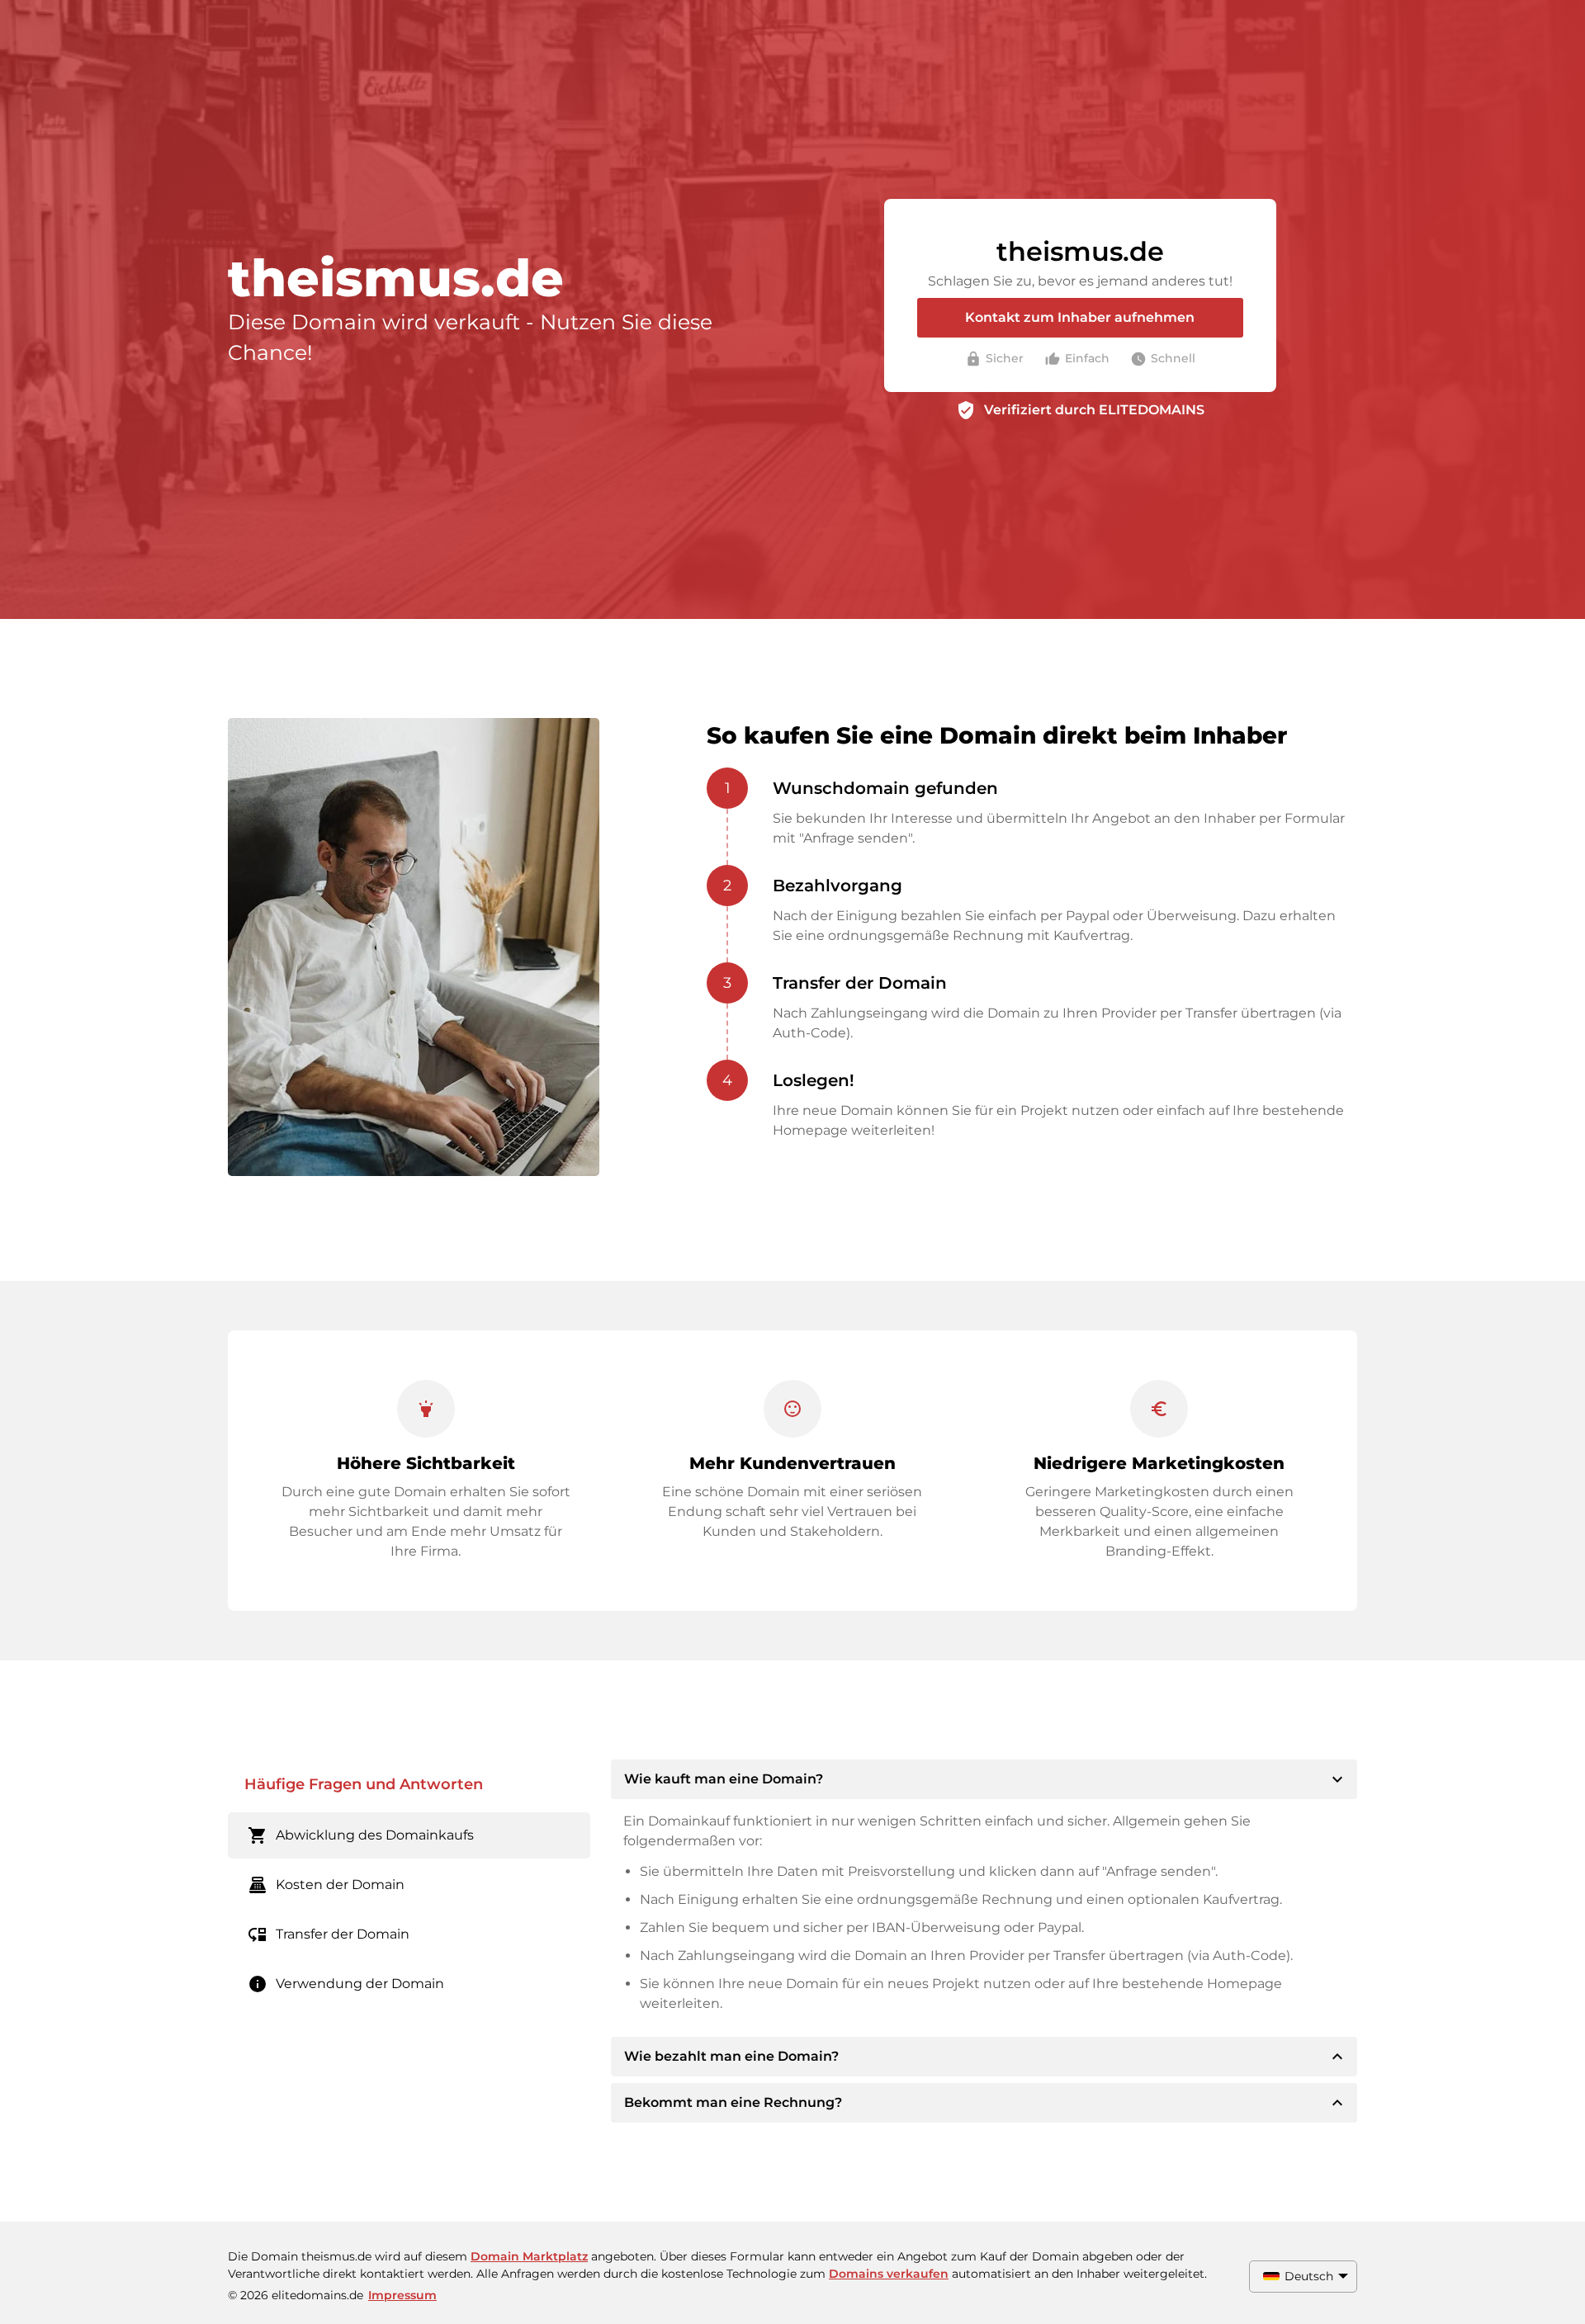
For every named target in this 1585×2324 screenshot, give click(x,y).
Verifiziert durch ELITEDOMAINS (1094, 410)
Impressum (402, 2295)
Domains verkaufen (889, 2274)
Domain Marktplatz (529, 2256)
